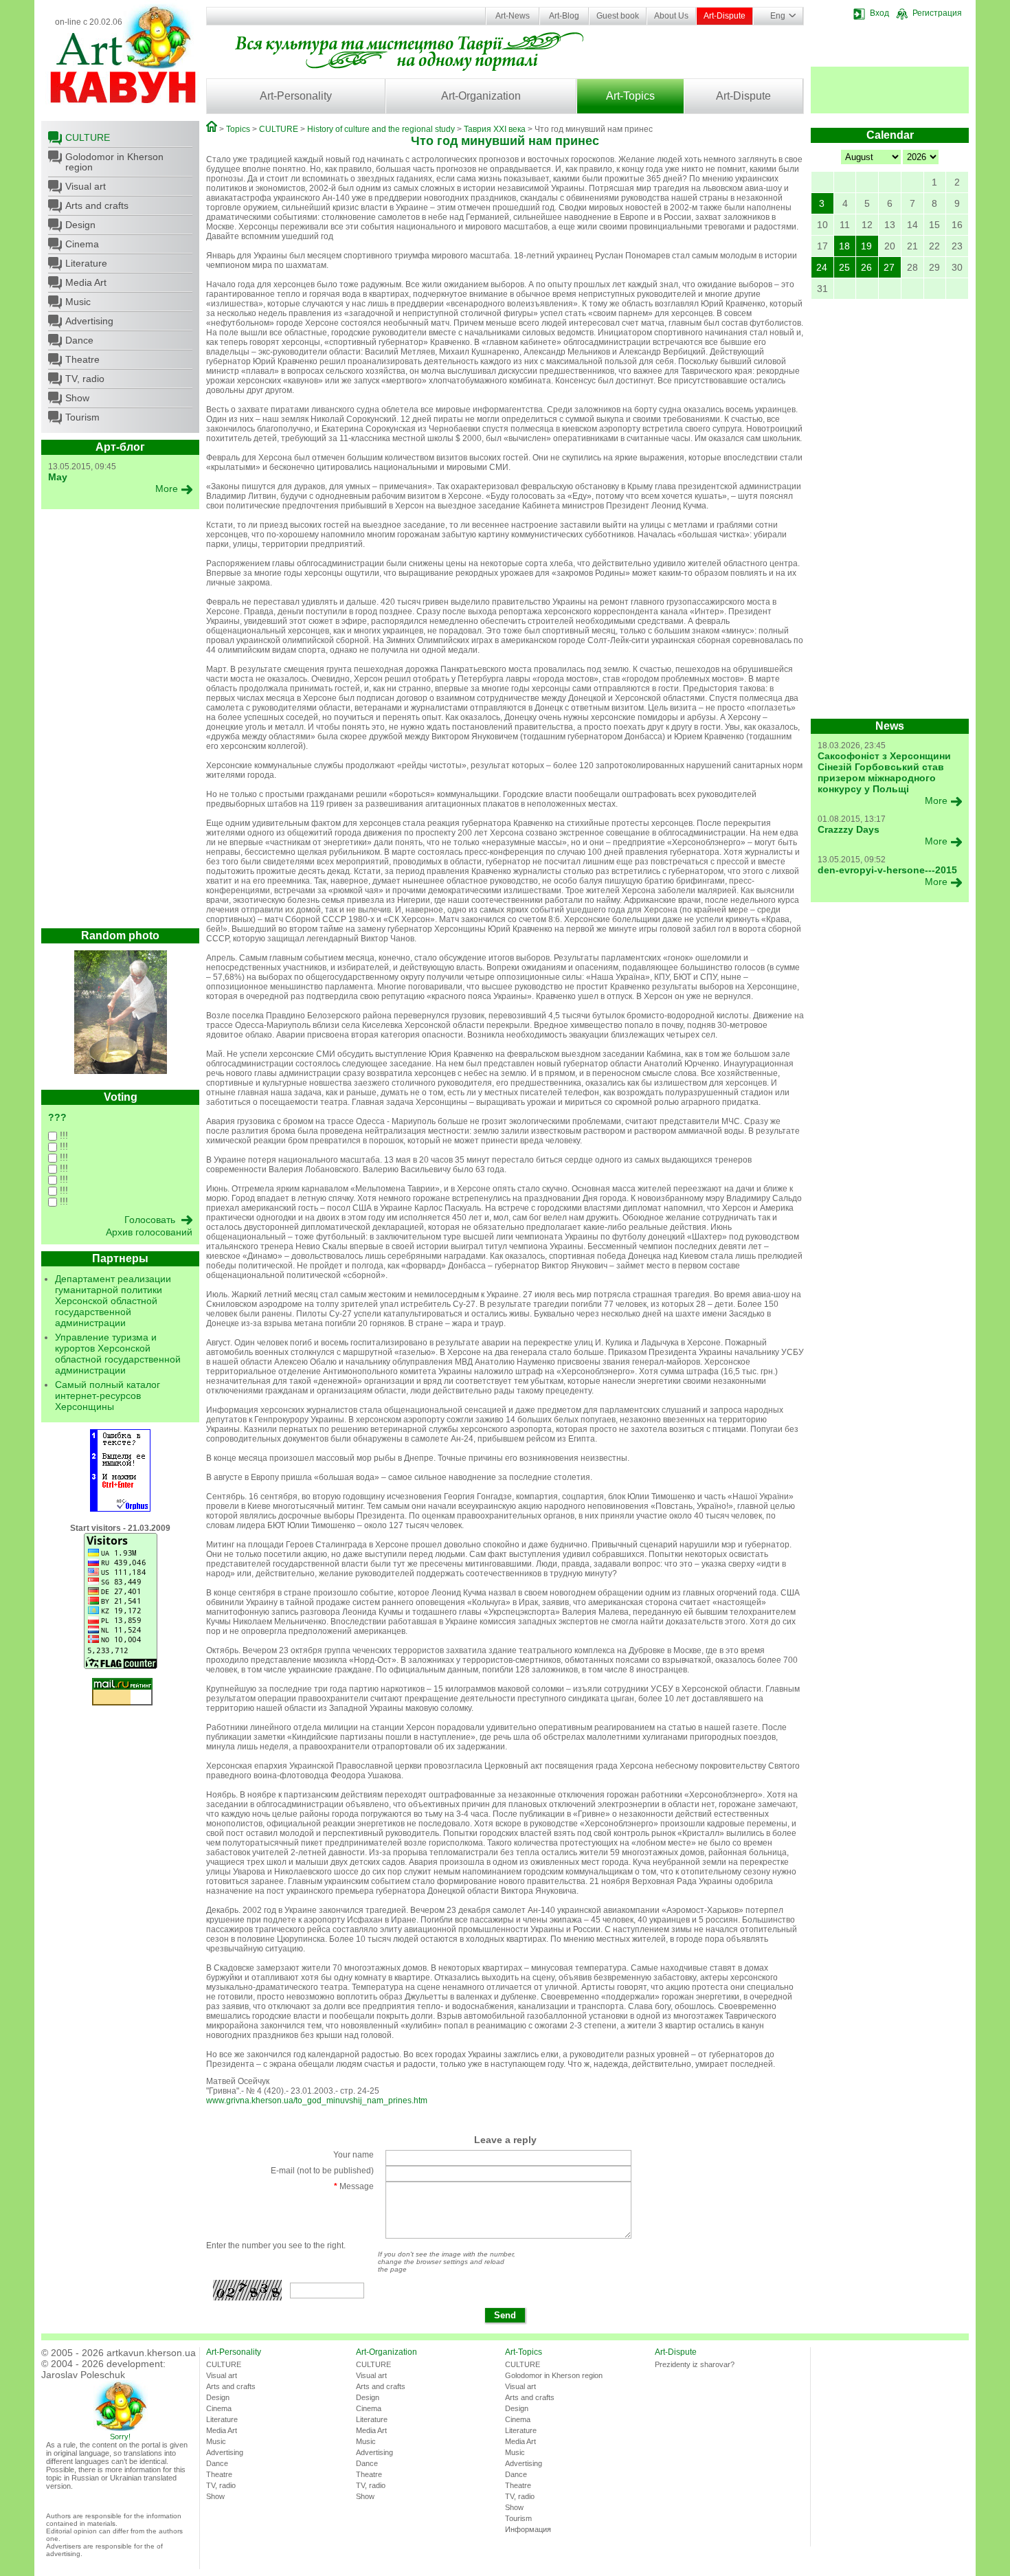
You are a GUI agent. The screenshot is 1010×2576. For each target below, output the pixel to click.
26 (866, 267)
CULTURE (88, 137)
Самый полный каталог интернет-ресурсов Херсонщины (108, 1396)
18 (844, 246)
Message (354, 2186)
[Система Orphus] (120, 1509)
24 (822, 267)
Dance (79, 340)
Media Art (86, 282)
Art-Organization (481, 96)
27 (889, 267)
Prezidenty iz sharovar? (695, 2364)
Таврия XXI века (495, 129)
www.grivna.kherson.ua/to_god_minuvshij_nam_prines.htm (317, 2101)
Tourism (82, 417)
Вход (879, 13)
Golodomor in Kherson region (114, 162)
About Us (671, 16)
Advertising (89, 321)
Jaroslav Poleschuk (83, 2375)
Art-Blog (564, 16)
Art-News (513, 16)
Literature (86, 263)
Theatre (82, 359)
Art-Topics (630, 96)
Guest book (618, 16)
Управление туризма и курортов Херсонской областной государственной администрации (118, 1354)
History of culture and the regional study (381, 129)
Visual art (86, 186)
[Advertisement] (120, 722)
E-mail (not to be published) (322, 2171)
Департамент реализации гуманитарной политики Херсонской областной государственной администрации (113, 1301)
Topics (238, 129)
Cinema (82, 244)
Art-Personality (296, 96)
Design (80, 225)
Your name (353, 2155)
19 (866, 246)
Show (77, 398)
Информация (528, 2529)
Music (78, 302)
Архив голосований (149, 1232)
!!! (63, 1135)
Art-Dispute (725, 16)
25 (844, 267)
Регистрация (937, 13)
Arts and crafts (97, 205)
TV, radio (85, 379)
